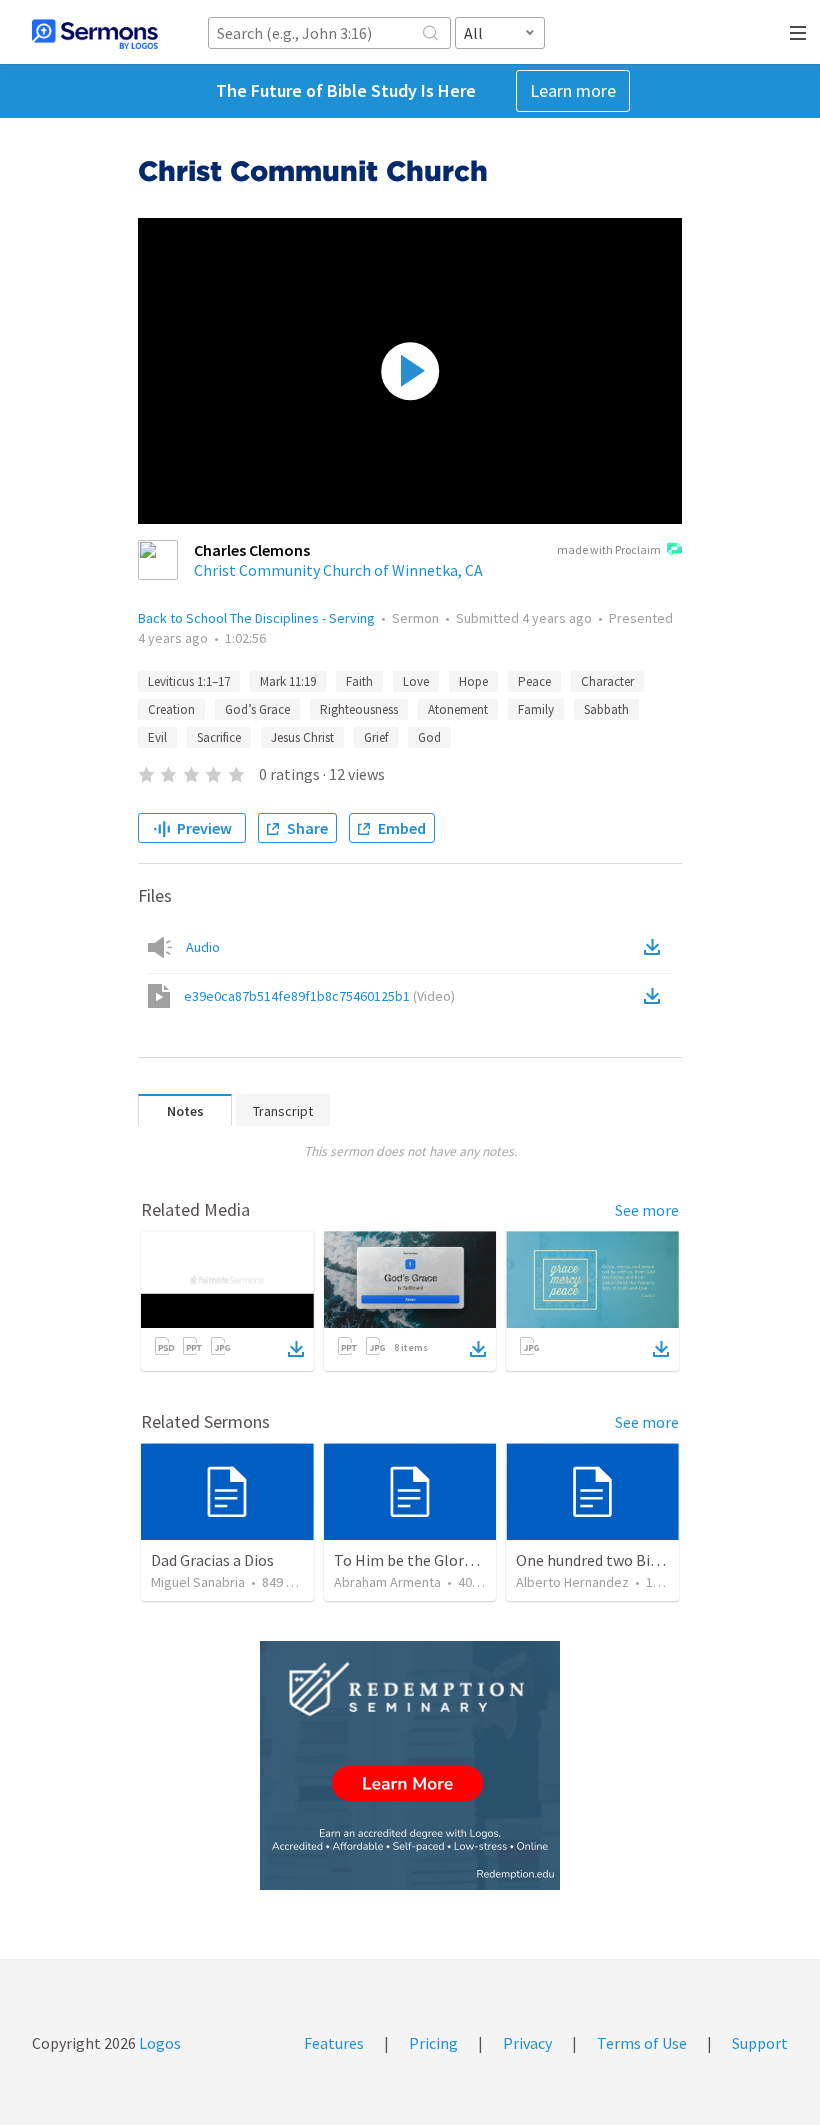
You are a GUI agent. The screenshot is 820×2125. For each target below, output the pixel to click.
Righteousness (359, 709)
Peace (534, 681)
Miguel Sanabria (198, 1582)
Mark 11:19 (288, 681)
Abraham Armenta (387, 1582)
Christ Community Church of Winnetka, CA (338, 570)
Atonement (458, 709)
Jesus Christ (302, 737)
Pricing (433, 2043)
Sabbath (606, 709)
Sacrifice (219, 737)
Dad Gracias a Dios (212, 1560)
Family (536, 709)
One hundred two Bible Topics (618, 1560)
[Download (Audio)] (656, 947)
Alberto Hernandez (572, 1582)
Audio (203, 947)
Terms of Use (642, 2043)
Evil (157, 737)
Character (607, 681)
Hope (473, 681)
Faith (359, 681)
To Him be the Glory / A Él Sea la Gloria (465, 1560)
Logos (158, 2043)
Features (334, 2043)
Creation (171, 709)
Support (760, 2043)
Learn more (573, 90)
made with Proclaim (609, 549)
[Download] (296, 1349)
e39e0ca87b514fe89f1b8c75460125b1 (319, 996)
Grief (376, 737)
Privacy (527, 2043)
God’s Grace (257, 709)
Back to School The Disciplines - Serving (256, 618)
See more (647, 1210)
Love (416, 681)
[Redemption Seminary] (410, 1765)
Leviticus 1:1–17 (189, 681)
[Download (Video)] (656, 996)
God (429, 737)
